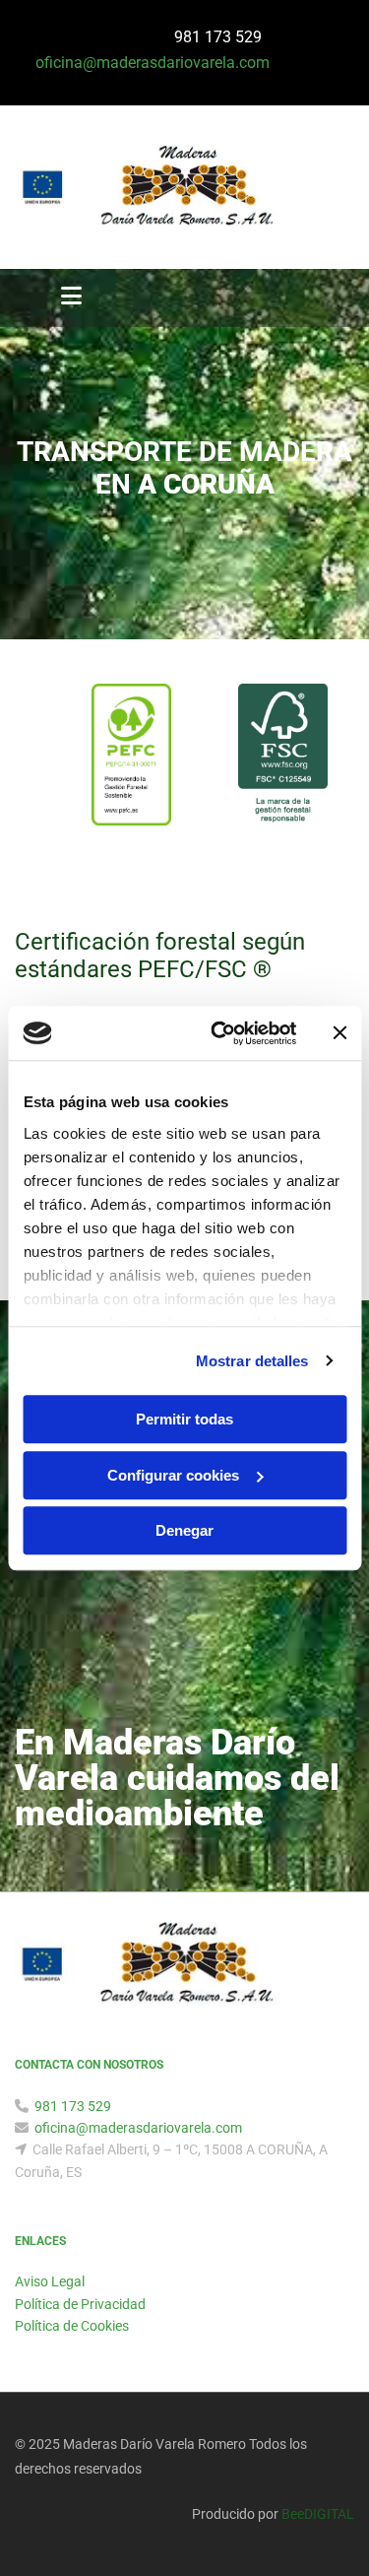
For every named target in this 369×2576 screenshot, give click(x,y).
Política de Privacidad (80, 2304)
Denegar (184, 1530)
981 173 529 (220, 37)
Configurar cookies (173, 1475)
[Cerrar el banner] (339, 1033)
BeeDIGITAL (318, 2514)
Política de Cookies (72, 2326)
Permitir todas (184, 1419)
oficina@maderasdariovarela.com (138, 2128)
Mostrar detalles (252, 1361)
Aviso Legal (50, 2281)
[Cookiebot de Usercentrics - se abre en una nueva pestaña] (220, 1033)
